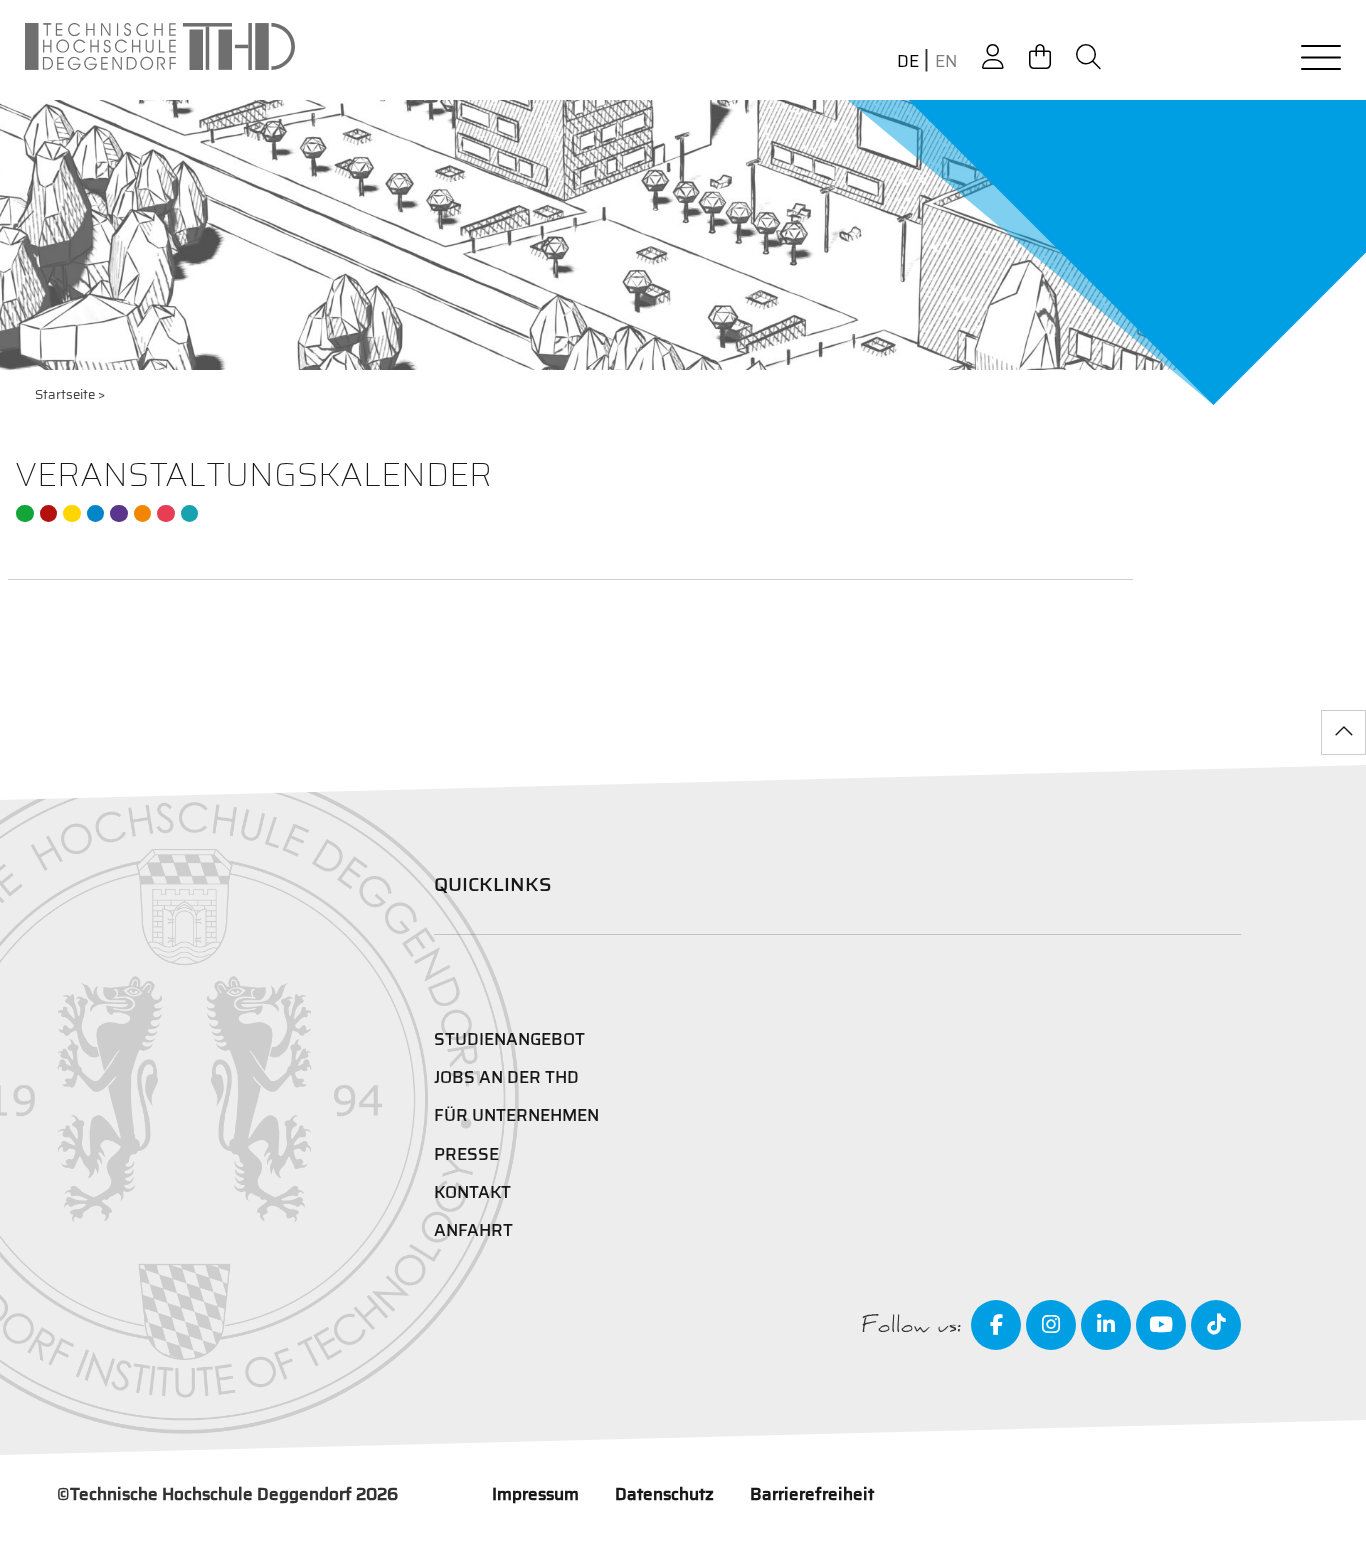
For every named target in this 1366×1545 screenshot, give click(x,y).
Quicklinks (493, 884)
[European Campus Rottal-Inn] (190, 514)
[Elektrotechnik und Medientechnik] (72, 514)
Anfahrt (473, 1230)
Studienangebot (509, 1039)
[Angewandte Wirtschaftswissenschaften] (49, 514)
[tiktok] (1216, 1325)
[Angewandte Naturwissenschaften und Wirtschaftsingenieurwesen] (119, 514)
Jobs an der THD (506, 1077)
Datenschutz (664, 1494)
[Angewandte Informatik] (166, 514)
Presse (466, 1154)
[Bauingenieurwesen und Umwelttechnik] (25, 514)
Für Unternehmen (516, 1115)
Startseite (65, 394)
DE (908, 61)
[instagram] (1051, 1325)
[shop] (1040, 57)
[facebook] (996, 1325)
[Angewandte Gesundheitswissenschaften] (143, 514)
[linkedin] (1106, 1325)
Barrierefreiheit (812, 1494)
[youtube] (1161, 1325)
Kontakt (472, 1192)
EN (946, 61)
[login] (993, 57)
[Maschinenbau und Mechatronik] (96, 514)
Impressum (535, 1494)
